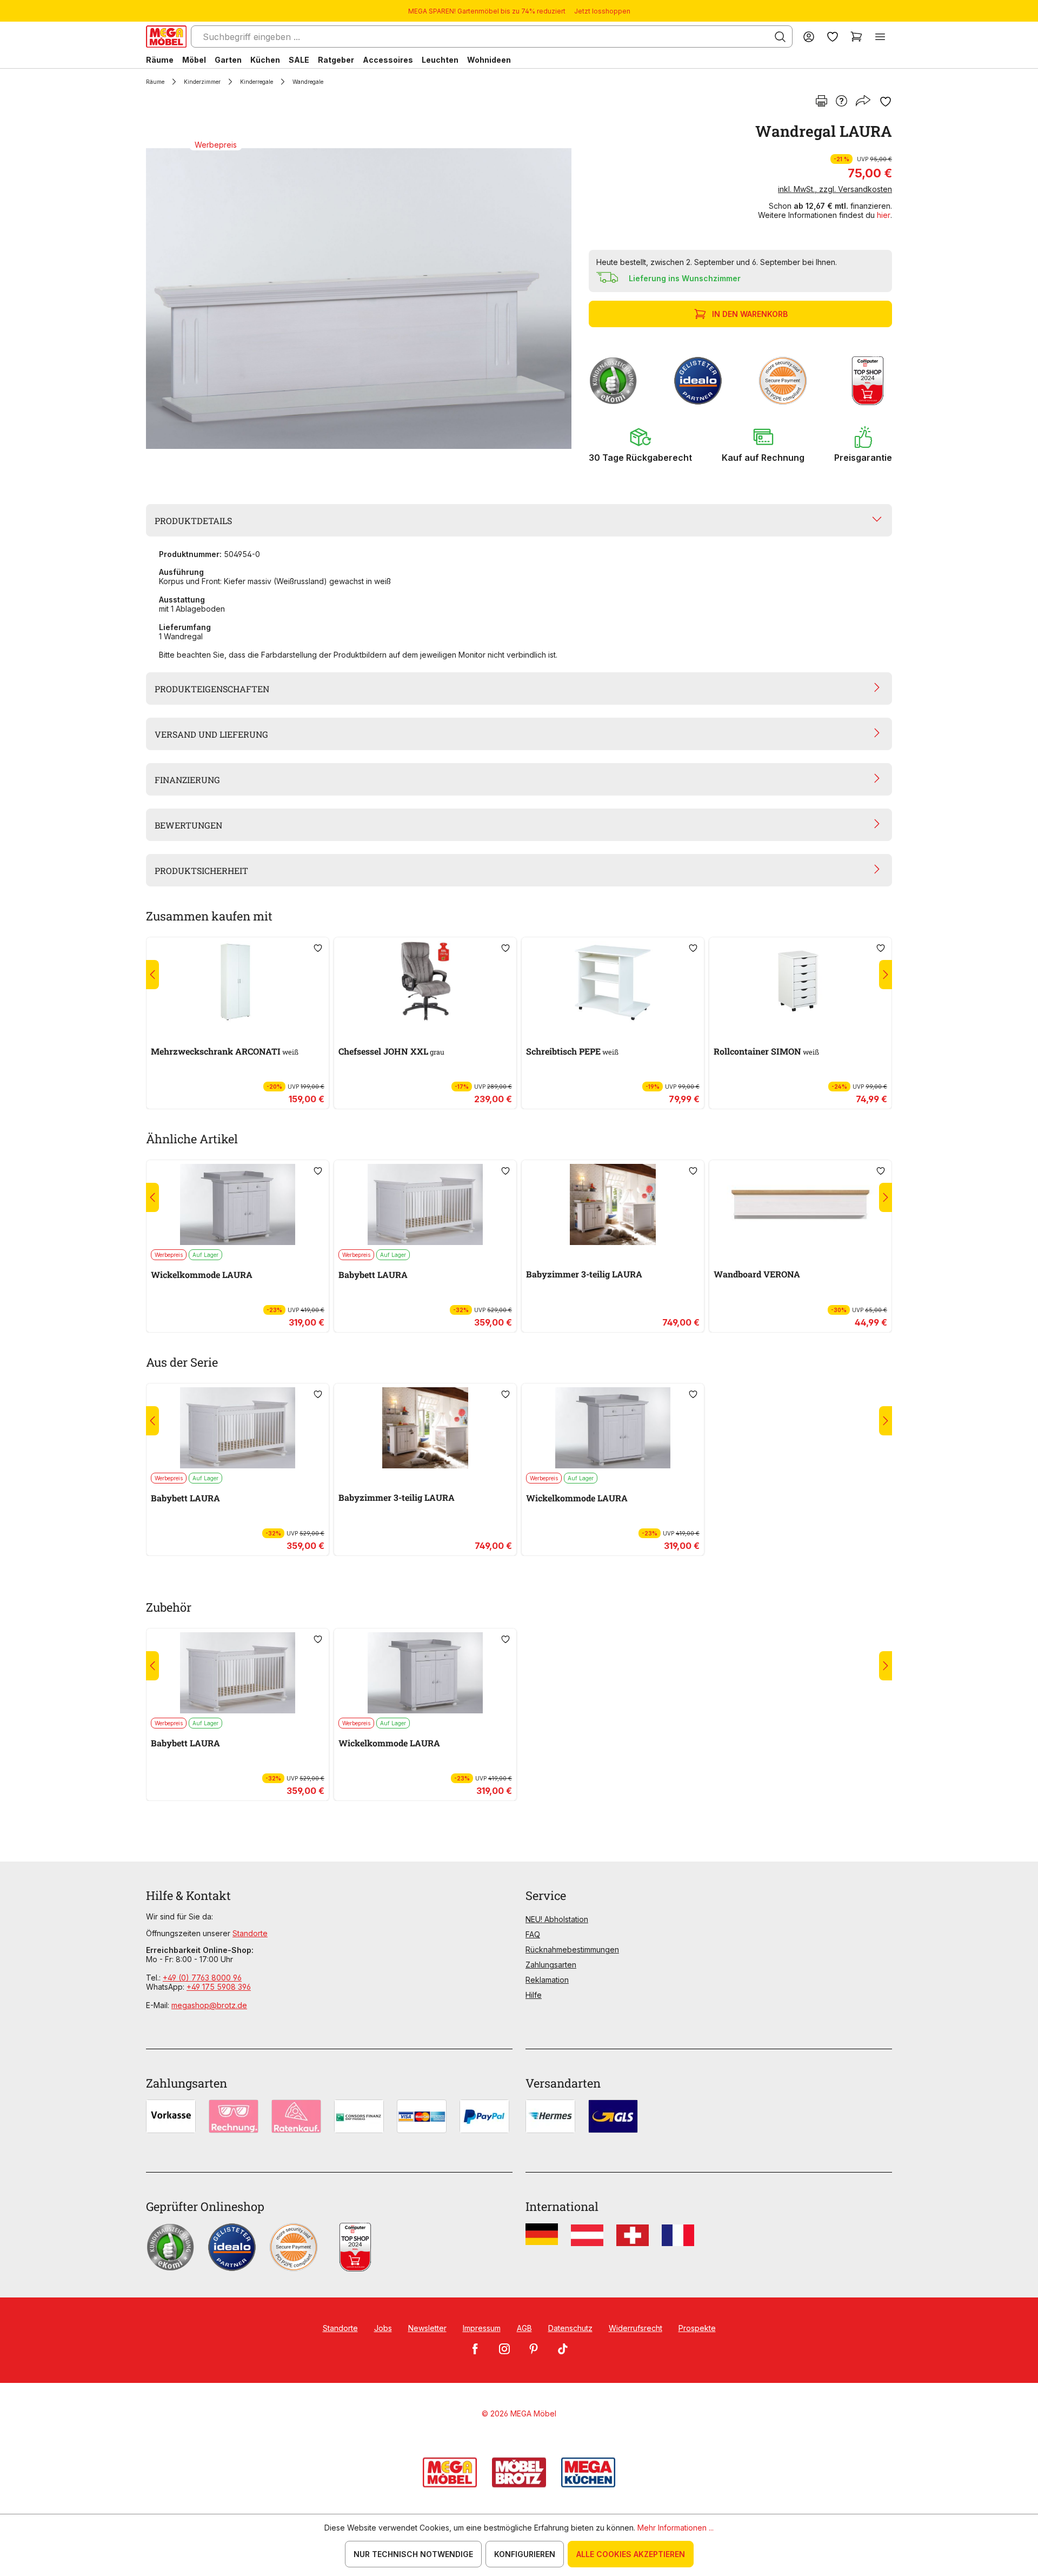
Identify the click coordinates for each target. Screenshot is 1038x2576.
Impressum (482, 2328)
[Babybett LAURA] (425, 1204)
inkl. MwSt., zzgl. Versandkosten (835, 189)
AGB (524, 2328)
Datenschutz (570, 2328)
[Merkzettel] (833, 37)
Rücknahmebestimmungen (572, 1949)
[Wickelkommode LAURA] (238, 1204)
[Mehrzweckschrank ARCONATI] (238, 982)
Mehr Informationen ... (676, 2528)
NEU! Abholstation (557, 1919)
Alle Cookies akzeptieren (631, 2554)
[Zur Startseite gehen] (166, 37)
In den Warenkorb (750, 314)
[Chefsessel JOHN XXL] (425, 982)
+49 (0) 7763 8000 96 (202, 1978)
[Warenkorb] (856, 37)
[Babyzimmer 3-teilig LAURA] (613, 1204)
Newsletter (427, 2328)
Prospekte (697, 2328)
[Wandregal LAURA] (359, 299)
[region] (361, 299)
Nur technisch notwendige (413, 2554)
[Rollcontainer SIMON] (800, 982)
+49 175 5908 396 (219, 1987)
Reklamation (547, 1980)
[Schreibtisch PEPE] (613, 982)
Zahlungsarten (551, 1965)
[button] (640, 445)
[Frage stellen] (841, 102)
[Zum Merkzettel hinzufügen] (886, 102)
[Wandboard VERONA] (800, 1204)
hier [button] (884, 215)
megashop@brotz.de (209, 2005)
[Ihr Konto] (809, 37)
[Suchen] (780, 37)
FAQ (533, 1934)
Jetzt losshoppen (602, 11)
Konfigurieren (525, 2554)
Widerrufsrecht (636, 2328)
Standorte (250, 1933)
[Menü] (880, 37)
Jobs (383, 2328)
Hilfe (534, 1995)
